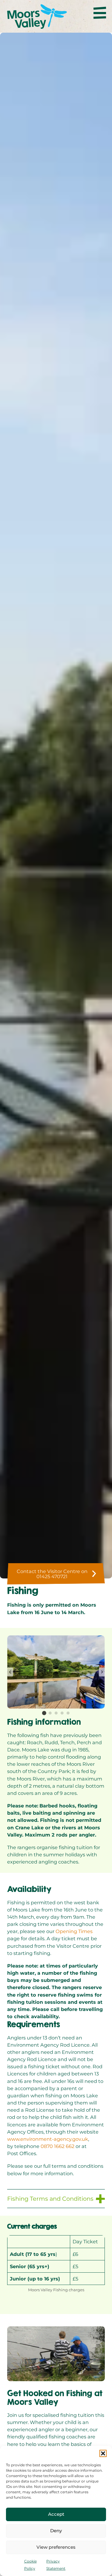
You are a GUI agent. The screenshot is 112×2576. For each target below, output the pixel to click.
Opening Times (74, 1931)
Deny (56, 2531)
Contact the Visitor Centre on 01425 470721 (52, 1574)
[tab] (44, 1713)
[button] (103, 2453)
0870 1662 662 (57, 2146)
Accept (56, 2514)
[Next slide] (102, 1672)
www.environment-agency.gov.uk (48, 2139)
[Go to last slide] (10, 1672)
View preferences (56, 2547)
